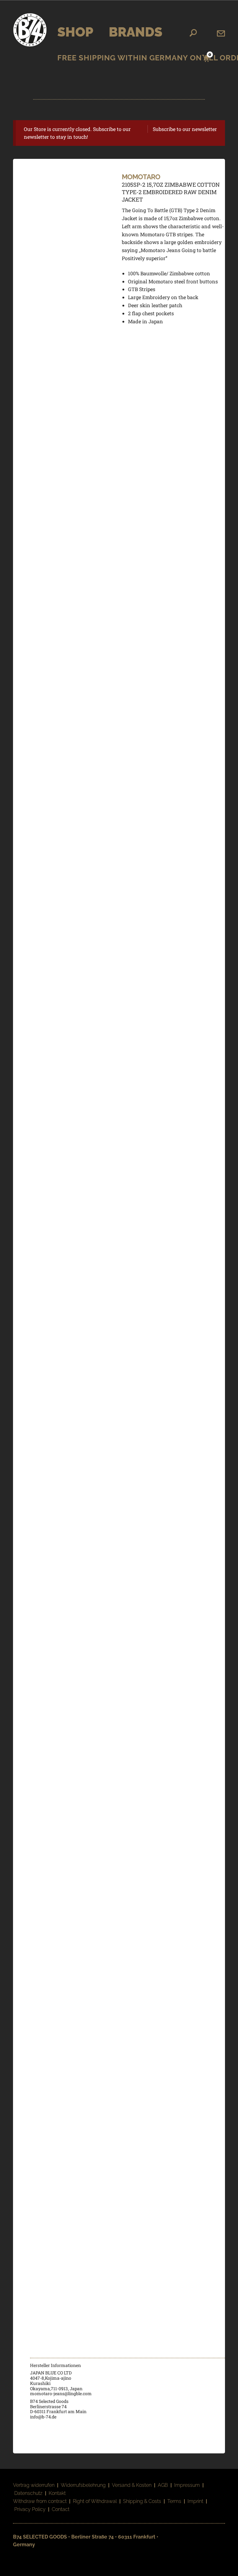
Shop (75, 32)
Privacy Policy (30, 2509)
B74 (30, 30)
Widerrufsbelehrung (83, 2485)
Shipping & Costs (142, 2501)
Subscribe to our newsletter (185, 129)
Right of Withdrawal (95, 2501)
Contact (61, 2509)
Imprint (195, 2501)
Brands (136, 32)
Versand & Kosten (132, 2485)
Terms (174, 2501)
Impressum (187, 2485)
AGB (163, 2485)
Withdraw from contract (40, 2501)
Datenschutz (28, 2493)
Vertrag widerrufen (34, 2485)
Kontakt (57, 2493)
